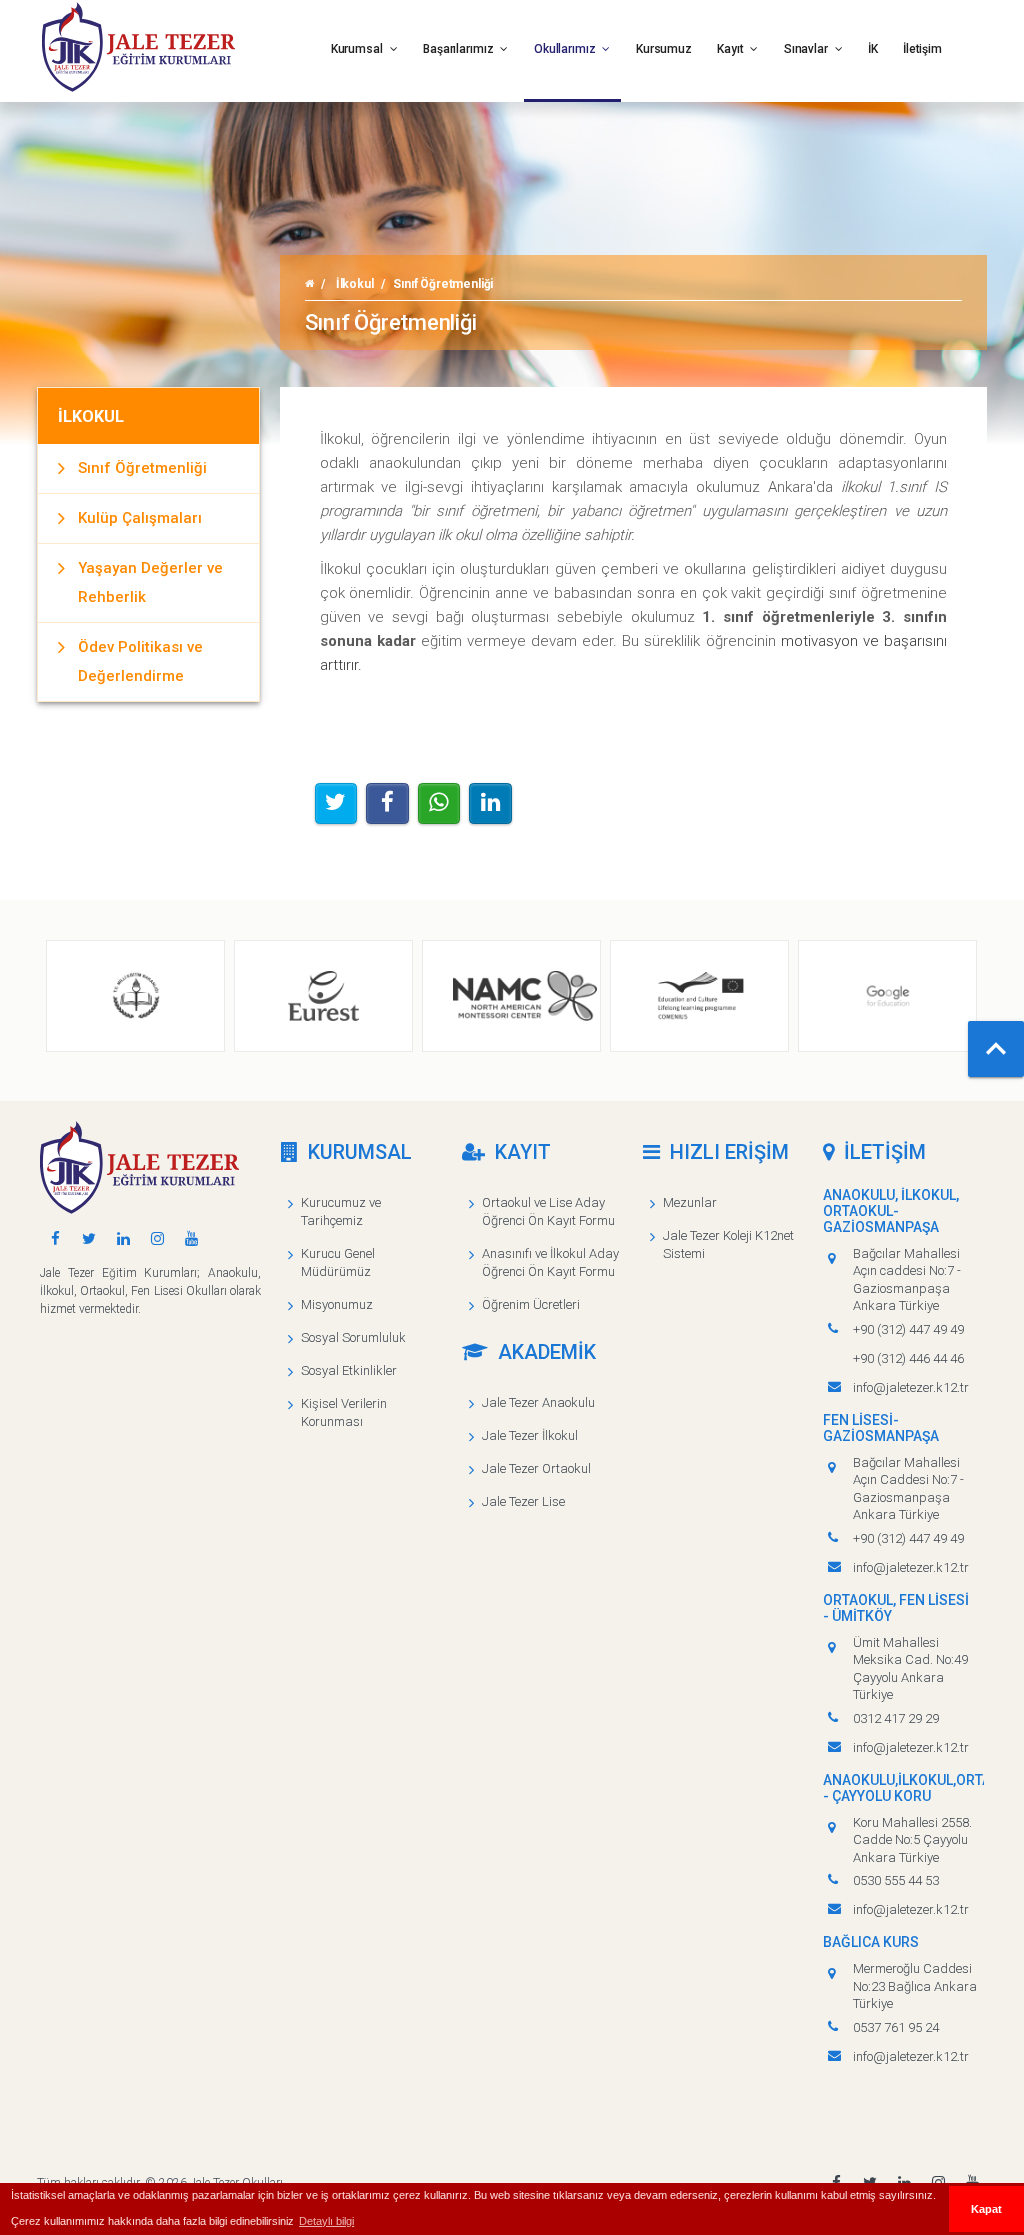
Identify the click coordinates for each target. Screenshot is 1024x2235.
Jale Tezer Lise (523, 1501)
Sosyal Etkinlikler (349, 1370)
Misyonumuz (337, 1304)
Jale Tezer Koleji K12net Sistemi (728, 1244)
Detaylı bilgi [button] (326, 2221)
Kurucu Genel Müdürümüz (338, 1262)
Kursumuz (664, 49)
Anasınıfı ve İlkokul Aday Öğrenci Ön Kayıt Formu (550, 1262)
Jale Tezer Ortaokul (536, 1468)
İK (873, 49)
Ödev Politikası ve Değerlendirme (140, 661)
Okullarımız (566, 49)
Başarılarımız (459, 49)
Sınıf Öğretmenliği (142, 468)
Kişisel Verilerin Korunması (344, 1412)
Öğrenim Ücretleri (531, 1304)
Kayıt (731, 49)
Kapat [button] (986, 2209)
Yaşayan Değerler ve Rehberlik (150, 582)
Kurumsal (358, 49)
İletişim (922, 49)
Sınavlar (807, 49)
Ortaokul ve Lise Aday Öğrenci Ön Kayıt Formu (548, 1211)
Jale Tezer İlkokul (530, 1435)
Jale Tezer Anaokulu (538, 1402)
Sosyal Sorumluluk (353, 1337)
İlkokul (355, 284)
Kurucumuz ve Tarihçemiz (341, 1211)
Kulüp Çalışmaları (140, 518)
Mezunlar (690, 1202)
